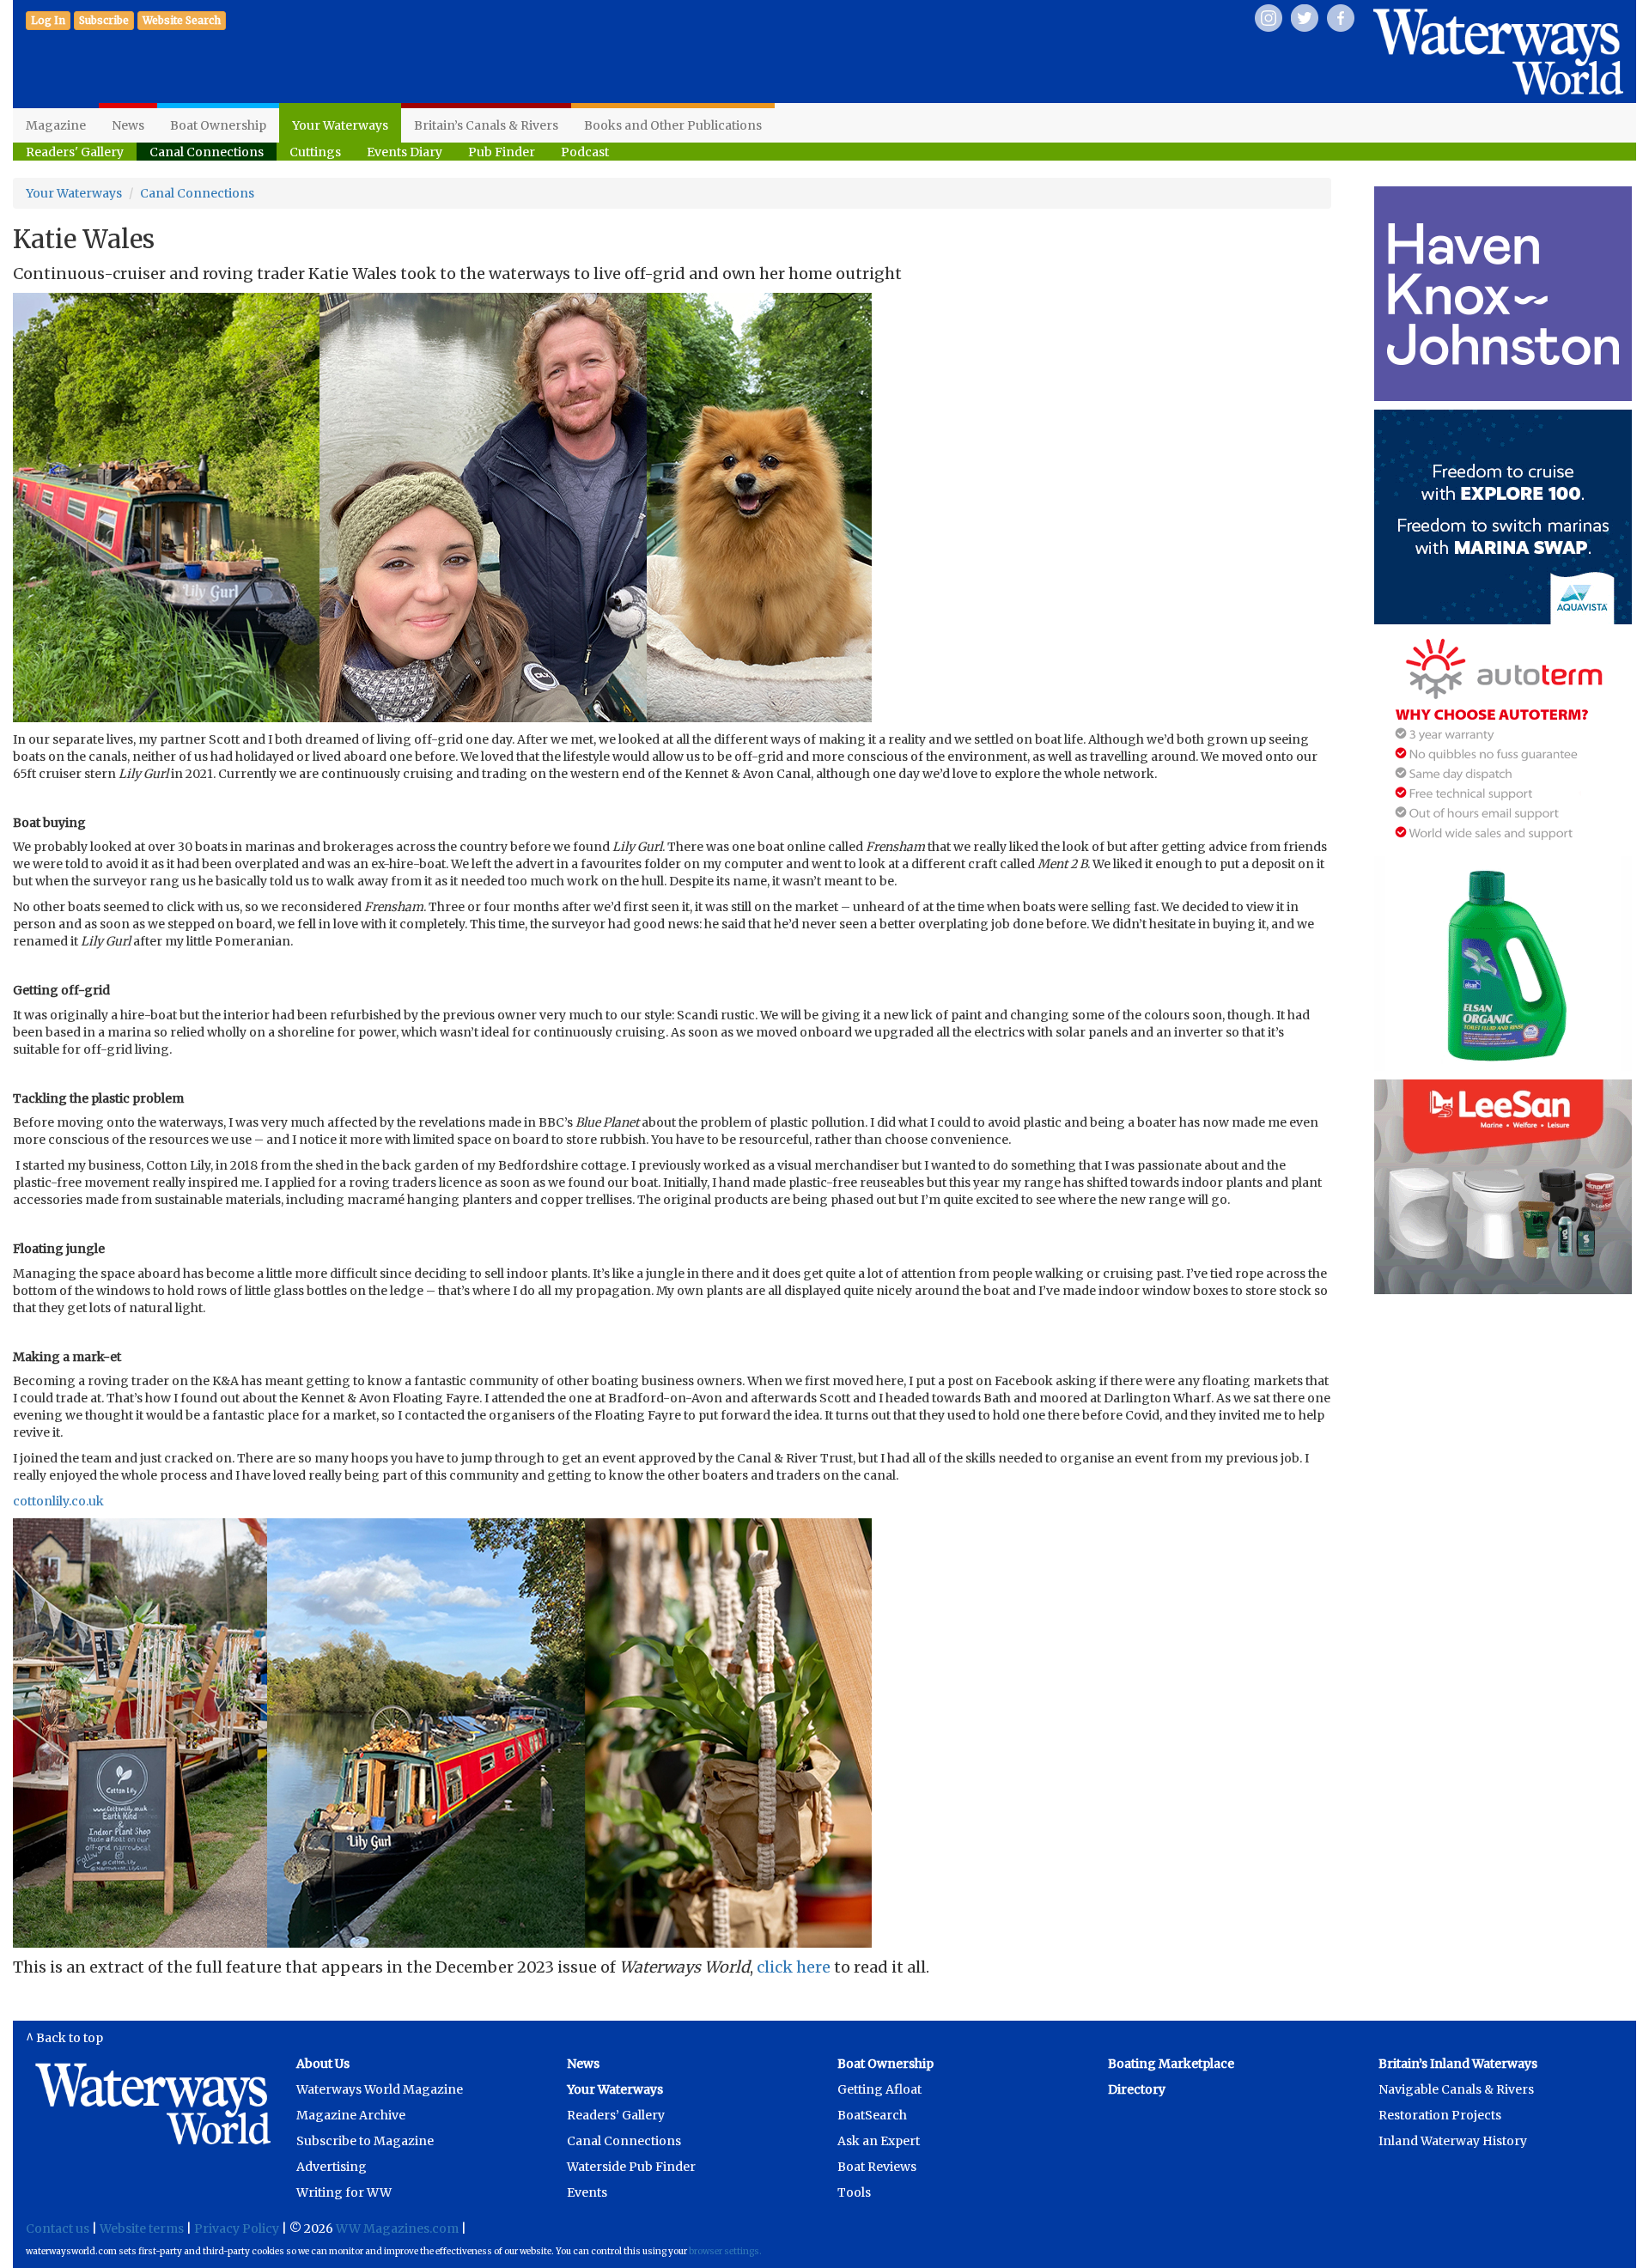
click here (794, 1967)
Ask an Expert (879, 2141)
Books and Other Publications (673, 125)
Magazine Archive (351, 2115)
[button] (104, 21)
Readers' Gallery (75, 152)
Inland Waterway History (1453, 2141)
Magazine (56, 125)
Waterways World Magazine (380, 2089)
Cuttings (315, 152)
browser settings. (725, 2251)
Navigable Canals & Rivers (1456, 2089)
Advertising (332, 2167)
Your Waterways (340, 125)
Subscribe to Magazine (365, 2141)
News (128, 125)
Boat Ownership (218, 125)
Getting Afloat (879, 2089)
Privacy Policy (237, 2228)
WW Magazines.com (397, 2228)
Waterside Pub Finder (631, 2167)
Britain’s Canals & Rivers (486, 125)
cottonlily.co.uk (58, 1501)
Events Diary (405, 152)
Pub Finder (502, 152)
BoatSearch (872, 2115)
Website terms (142, 2228)
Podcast (585, 152)
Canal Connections (207, 152)
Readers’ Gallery (616, 2115)
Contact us (58, 2228)
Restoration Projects (1440, 2115)
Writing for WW (344, 2192)
